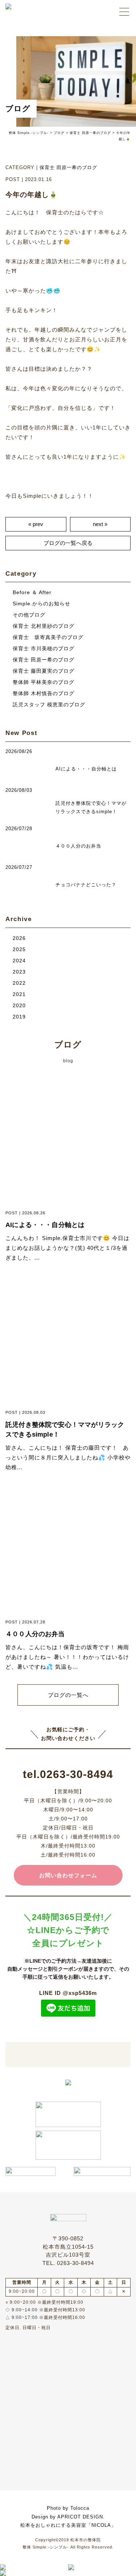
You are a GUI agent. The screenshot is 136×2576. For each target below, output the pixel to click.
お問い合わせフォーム (68, 1875)
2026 (19, 938)
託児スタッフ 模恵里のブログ (49, 705)
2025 (19, 949)
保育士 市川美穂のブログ (44, 649)
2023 (19, 972)
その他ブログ (29, 615)
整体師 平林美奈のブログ (44, 682)
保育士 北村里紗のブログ (44, 626)
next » (100, 524)
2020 (19, 1006)
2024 (19, 961)
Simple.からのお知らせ (42, 604)
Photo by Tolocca (68, 2508)
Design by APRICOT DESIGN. (68, 2517)
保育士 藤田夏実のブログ (44, 671)
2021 (19, 994)
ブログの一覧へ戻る (68, 543)
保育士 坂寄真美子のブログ (48, 637)
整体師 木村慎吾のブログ (44, 694)
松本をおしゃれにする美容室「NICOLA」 (68, 2525)
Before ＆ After (32, 592)
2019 (19, 1017)
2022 (19, 983)
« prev (36, 524)
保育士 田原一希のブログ (68, 167)
